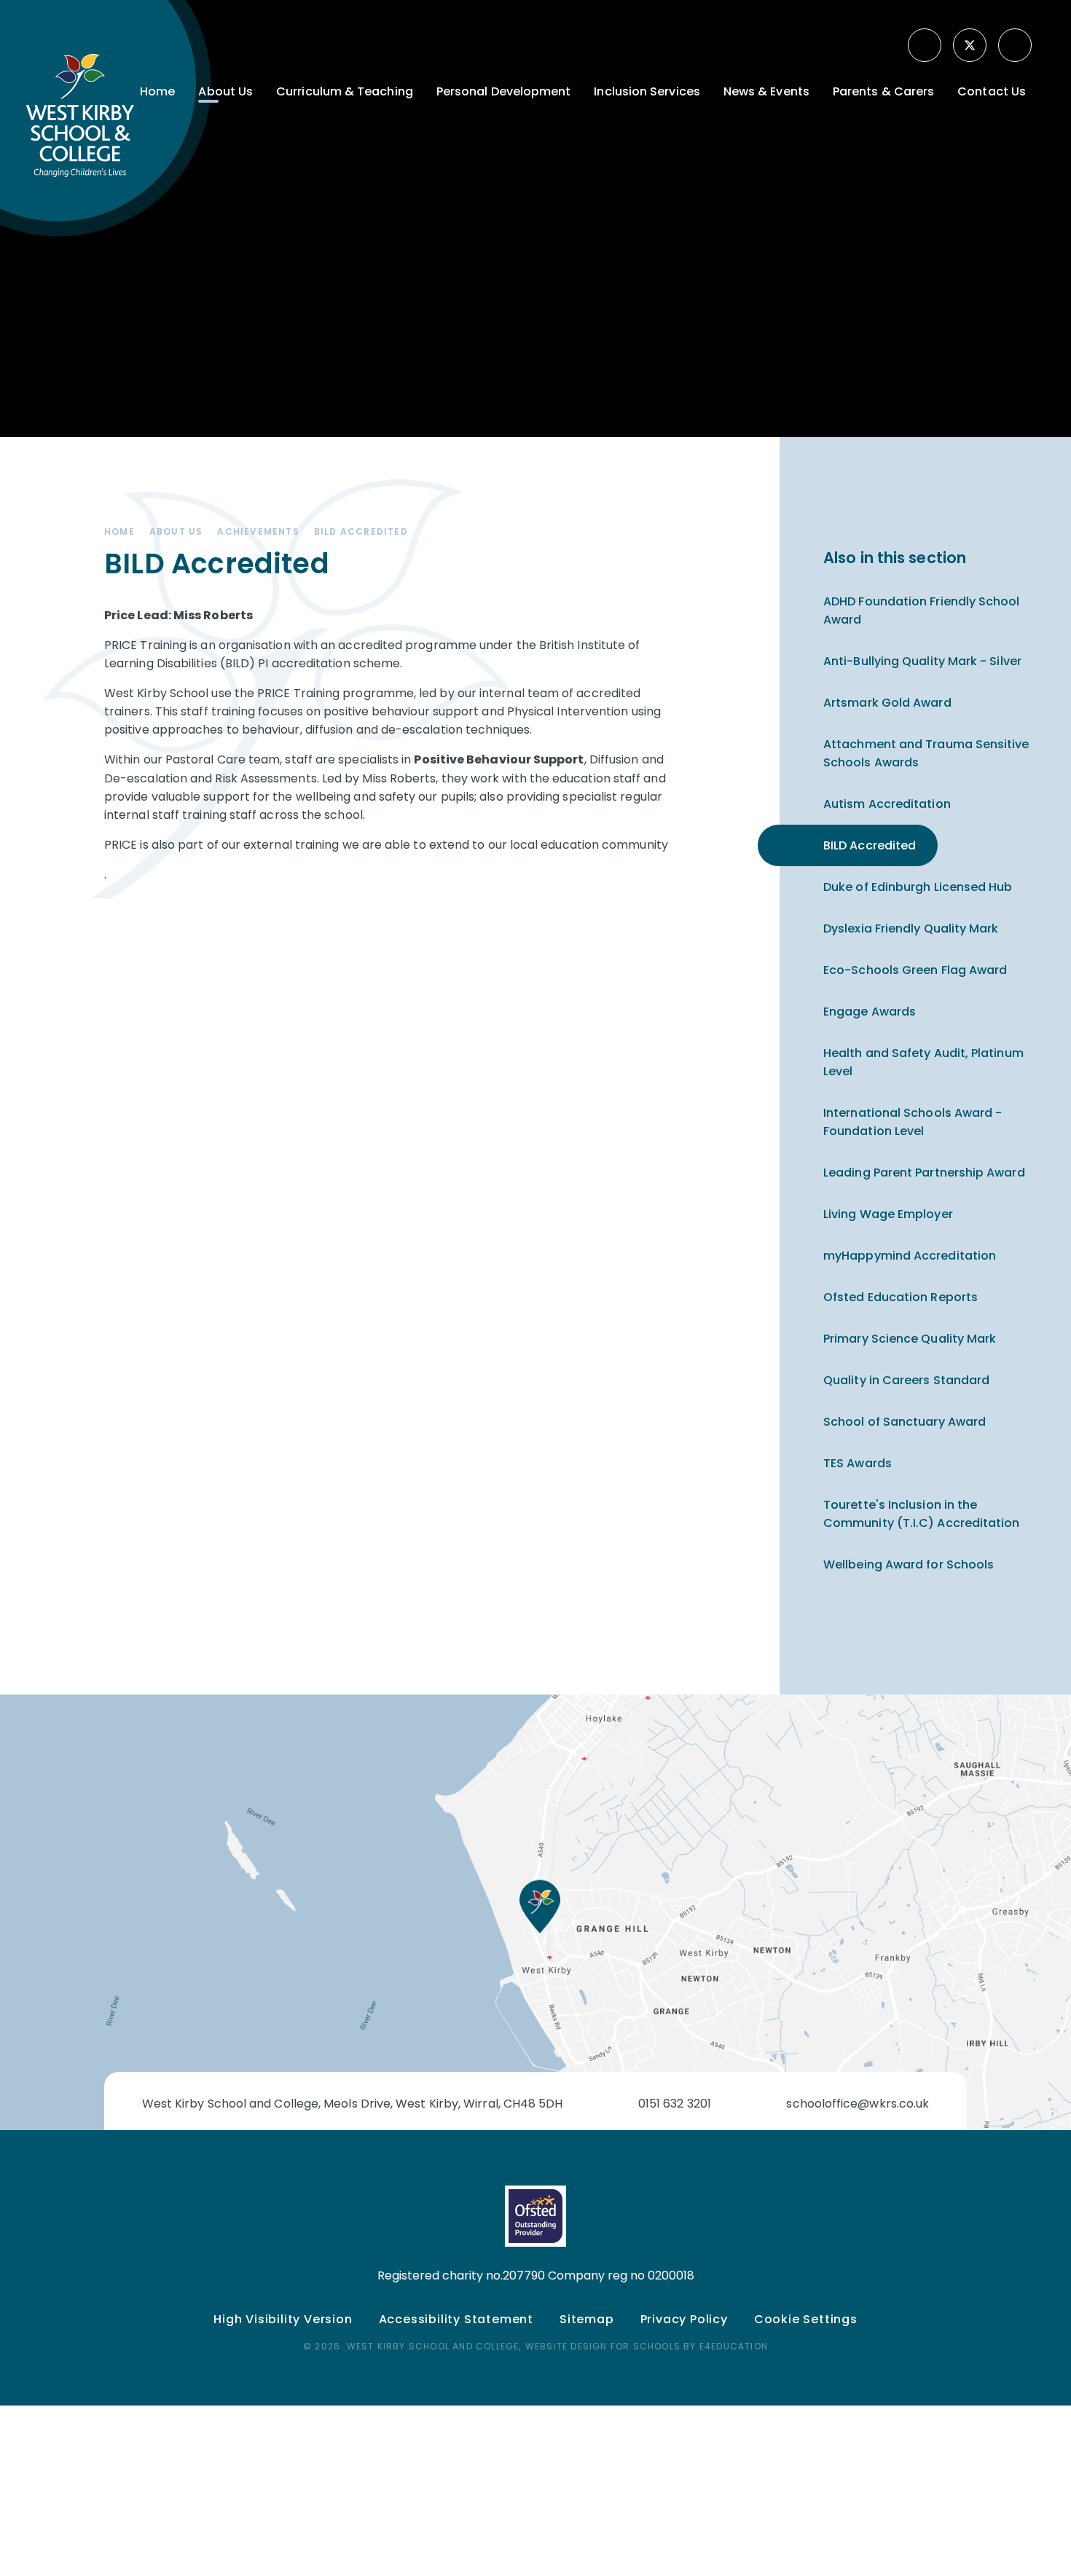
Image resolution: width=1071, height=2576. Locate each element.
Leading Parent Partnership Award (924, 1173)
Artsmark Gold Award (887, 703)
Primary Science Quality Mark (910, 1339)
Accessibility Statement (456, 2319)
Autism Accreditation (887, 804)
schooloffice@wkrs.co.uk (858, 2104)
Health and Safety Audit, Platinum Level (923, 1062)
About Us (176, 531)
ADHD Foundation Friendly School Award (922, 610)
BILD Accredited (361, 531)
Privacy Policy (684, 2319)
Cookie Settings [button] (806, 2319)
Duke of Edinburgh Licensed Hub (918, 887)
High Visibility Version (283, 2319)
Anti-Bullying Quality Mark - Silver (922, 661)
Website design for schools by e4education (647, 2346)
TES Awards (858, 1463)
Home (119, 531)
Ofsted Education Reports (901, 1297)
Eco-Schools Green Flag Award (915, 970)
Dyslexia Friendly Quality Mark (911, 928)
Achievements (258, 531)
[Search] (1016, 45)
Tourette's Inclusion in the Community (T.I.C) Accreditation (921, 1514)
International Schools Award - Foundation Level (913, 1122)
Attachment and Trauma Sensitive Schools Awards (926, 753)
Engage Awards (870, 1012)
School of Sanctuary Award (905, 1422)
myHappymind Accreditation (910, 1256)
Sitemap (587, 2319)
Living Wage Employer (888, 1214)
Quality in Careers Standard (906, 1380)
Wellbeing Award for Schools (909, 1564)
